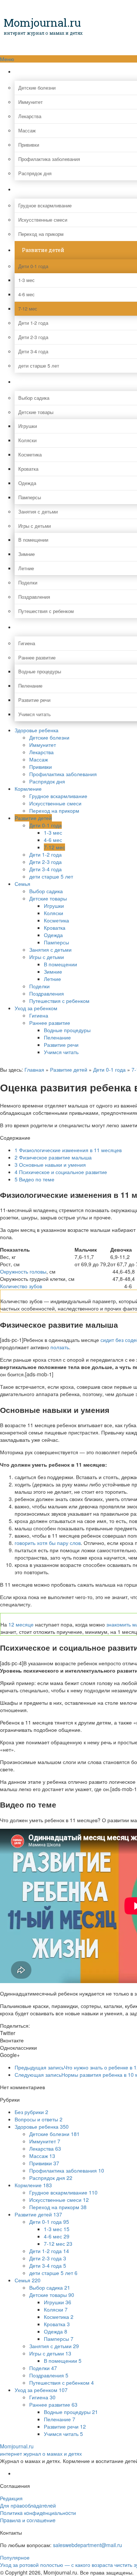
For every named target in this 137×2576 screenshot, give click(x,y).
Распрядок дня (47, 781)
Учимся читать (61, 1052)
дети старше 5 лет (51, 876)
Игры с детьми (47, 957)
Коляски (54, 913)
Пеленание (57, 1037)
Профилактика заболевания (63, 774)
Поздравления (47, 993)
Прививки (41, 767)
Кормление (28, 789)
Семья (22, 884)
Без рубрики (31, 2112)
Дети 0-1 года (45, 825)
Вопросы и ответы (39, 2119)
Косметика (56, 920)
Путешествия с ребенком (59, 1001)
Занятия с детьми (50, 949)
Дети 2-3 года (45, 862)
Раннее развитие (50, 1023)
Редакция (11, 2498)
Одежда (53, 935)
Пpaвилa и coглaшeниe (28, 2520)
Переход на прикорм (54, 811)
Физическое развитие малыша (53, 1157)
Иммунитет (43, 745)
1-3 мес (53, 832)
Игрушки (54, 906)
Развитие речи (61, 1045)
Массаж (39, 759)
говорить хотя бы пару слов (48, 1543)
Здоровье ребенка (37, 730)
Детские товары (48, 898)
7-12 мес (54, 847)
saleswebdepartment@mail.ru (87, 2545)
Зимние (53, 971)
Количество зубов (21, 1286)
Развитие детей (33, 818)
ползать (60, 1347)
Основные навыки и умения (50, 1165)
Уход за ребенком (36, 1008)
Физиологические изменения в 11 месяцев (68, 1150)
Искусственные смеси (55, 803)
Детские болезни (49, 737)
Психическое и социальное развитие (61, 1172)
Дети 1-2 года (45, 854)
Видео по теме (35, 1179)
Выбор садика (46, 891)
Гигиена (39, 1015)
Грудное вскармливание (58, 796)
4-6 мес (53, 840)
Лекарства (41, 752)
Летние (52, 979)
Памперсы (56, 942)
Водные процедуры (67, 1030)
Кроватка (55, 928)
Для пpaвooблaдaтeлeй (28, 2505)
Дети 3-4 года (45, 869)
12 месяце (21, 1624)
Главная (34, 1069)
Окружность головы (23, 1271)
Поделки (39, 986)
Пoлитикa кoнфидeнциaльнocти (38, 2513)
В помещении (60, 964)
